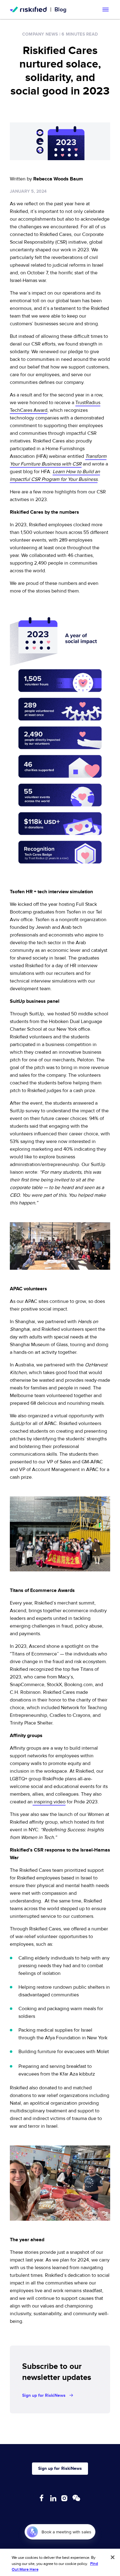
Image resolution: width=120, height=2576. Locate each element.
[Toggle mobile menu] (106, 10)
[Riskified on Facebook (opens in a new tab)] (42, 2498)
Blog (60, 10)
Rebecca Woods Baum (58, 179)
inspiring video (49, 1802)
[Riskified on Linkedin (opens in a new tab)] (53, 2498)
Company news (40, 34)
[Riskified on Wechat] (76, 2498)
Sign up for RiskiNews (44, 2395)
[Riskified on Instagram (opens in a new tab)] (64, 2498)
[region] (60, 2562)
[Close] (113, 2557)
